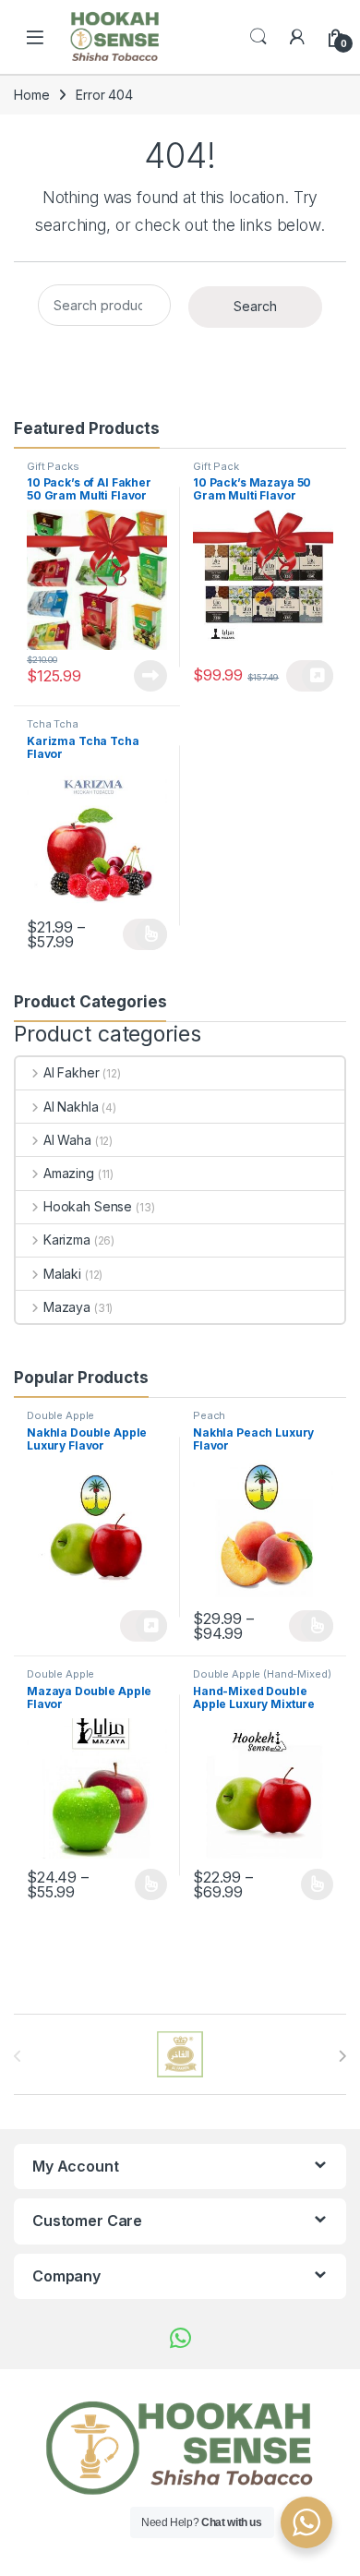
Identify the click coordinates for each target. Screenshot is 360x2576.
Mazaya (67, 1307)
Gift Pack (216, 466)
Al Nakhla (71, 1107)
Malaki (62, 1274)
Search (258, 37)
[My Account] (297, 37)
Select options (145, 934)
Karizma (67, 1240)
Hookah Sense (88, 1206)
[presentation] (342, 2056)
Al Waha (67, 1140)
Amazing (69, 1173)
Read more (150, 676)
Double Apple (60, 1415)
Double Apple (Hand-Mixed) (262, 1674)
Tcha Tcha (53, 724)
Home (31, 95)
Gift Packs (53, 466)
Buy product (310, 676)
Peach (209, 1415)
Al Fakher (72, 1072)
